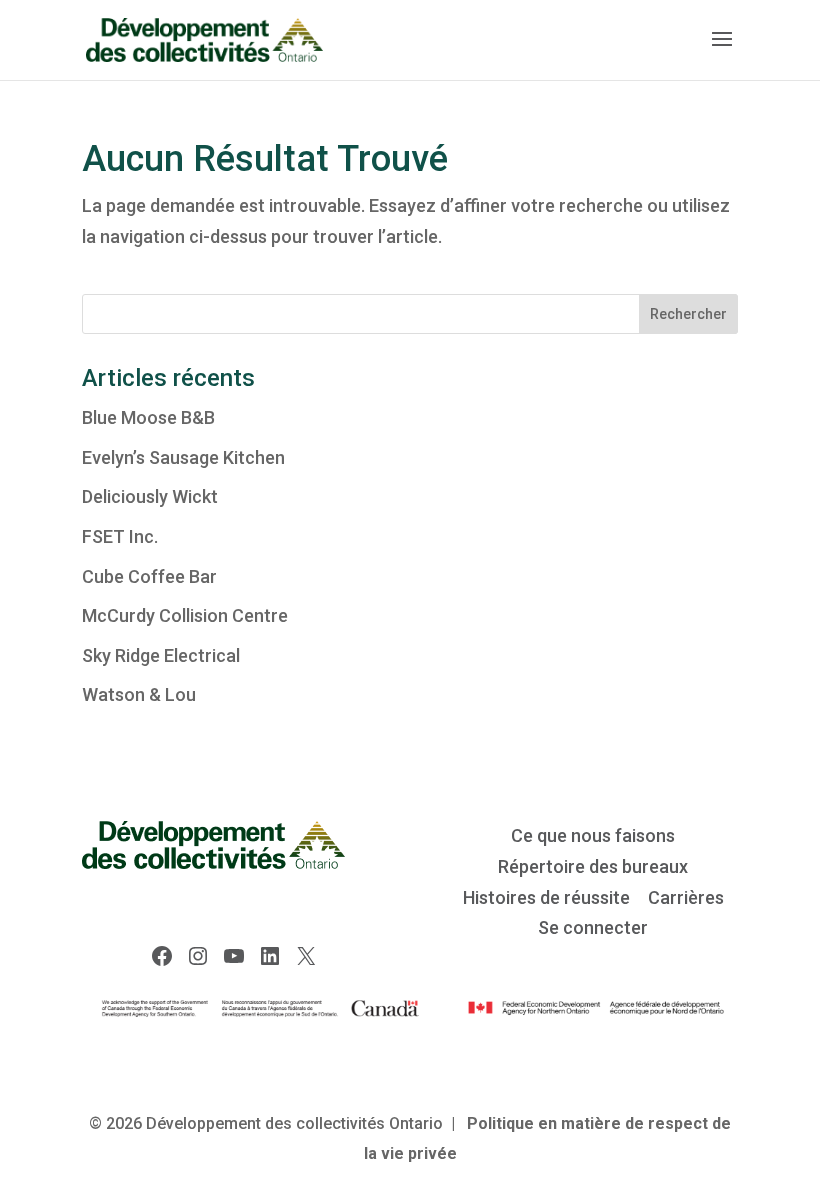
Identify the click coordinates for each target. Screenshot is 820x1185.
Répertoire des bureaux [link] (593, 866)
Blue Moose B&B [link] (148, 417)
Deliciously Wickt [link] (150, 496)
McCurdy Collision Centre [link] (185, 615)
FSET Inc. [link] (120, 536)
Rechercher (688, 314)
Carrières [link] (686, 897)
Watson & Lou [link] (139, 694)
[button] (722, 52)
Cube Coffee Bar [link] (149, 576)
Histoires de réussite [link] (546, 897)
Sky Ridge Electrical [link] (161, 655)
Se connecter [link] (593, 927)
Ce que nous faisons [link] (593, 835)
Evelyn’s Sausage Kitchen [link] (183, 457)
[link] (204, 38)
